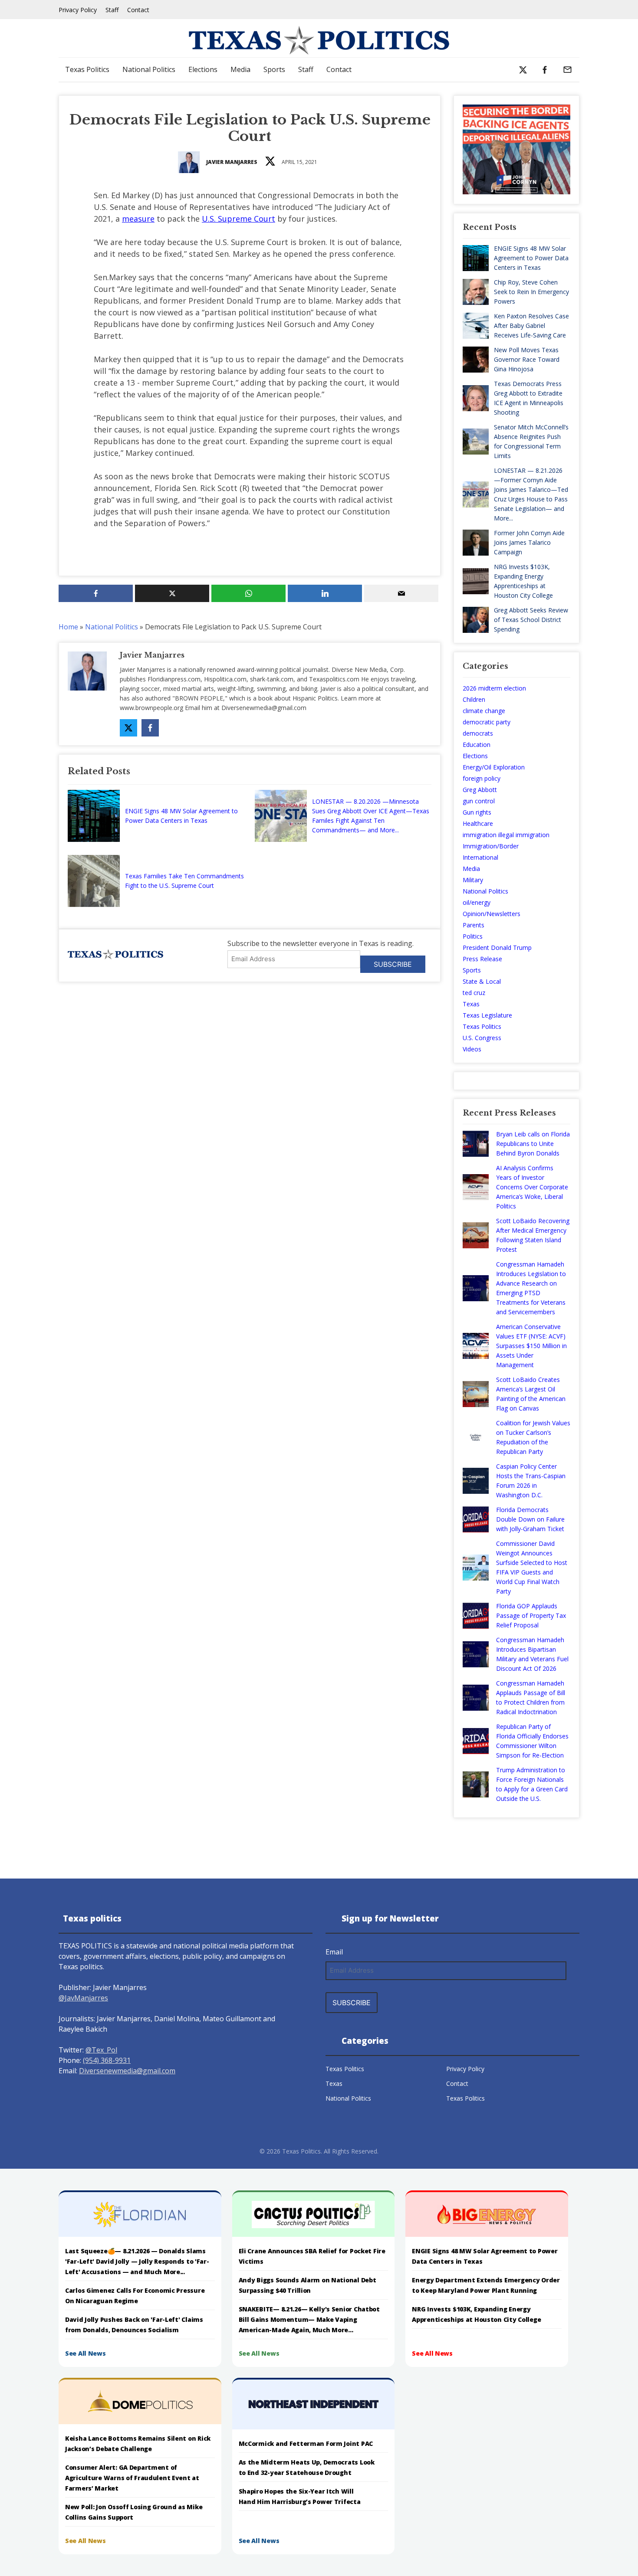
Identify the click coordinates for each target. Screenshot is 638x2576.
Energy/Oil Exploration (494, 767)
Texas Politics (87, 69)
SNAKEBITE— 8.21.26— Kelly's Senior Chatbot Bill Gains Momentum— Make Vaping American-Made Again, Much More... (309, 2319)
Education (477, 745)
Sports (274, 69)
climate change (484, 711)
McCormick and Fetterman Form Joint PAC (306, 2443)
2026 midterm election (494, 688)
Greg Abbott (480, 790)
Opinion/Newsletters (492, 914)
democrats (478, 733)
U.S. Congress (482, 1038)
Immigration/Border (491, 846)
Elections (203, 69)
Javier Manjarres (232, 162)
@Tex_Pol (101, 2050)
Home (68, 627)
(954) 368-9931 (107, 2060)
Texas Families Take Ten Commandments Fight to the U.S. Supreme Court (184, 881)
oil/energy (477, 902)
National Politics (149, 69)
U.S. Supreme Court (238, 219)
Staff (112, 10)
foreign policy (482, 778)
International (480, 857)
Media (240, 69)
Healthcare (478, 823)
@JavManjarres (83, 1998)
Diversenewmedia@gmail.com (127, 2071)
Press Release (482, 959)
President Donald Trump (497, 948)
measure (138, 219)
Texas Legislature (487, 1015)
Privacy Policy (78, 10)
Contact (138, 10)
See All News (86, 2353)
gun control (479, 801)
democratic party (487, 722)
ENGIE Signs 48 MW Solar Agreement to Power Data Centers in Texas (181, 816)
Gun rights (477, 812)
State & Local (482, 981)
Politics (473, 936)
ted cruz (474, 993)
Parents (474, 925)
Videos (472, 1049)
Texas (471, 1004)
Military (473, 880)
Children (474, 699)
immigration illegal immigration (506, 835)
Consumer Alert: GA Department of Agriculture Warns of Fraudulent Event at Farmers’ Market (132, 2478)
